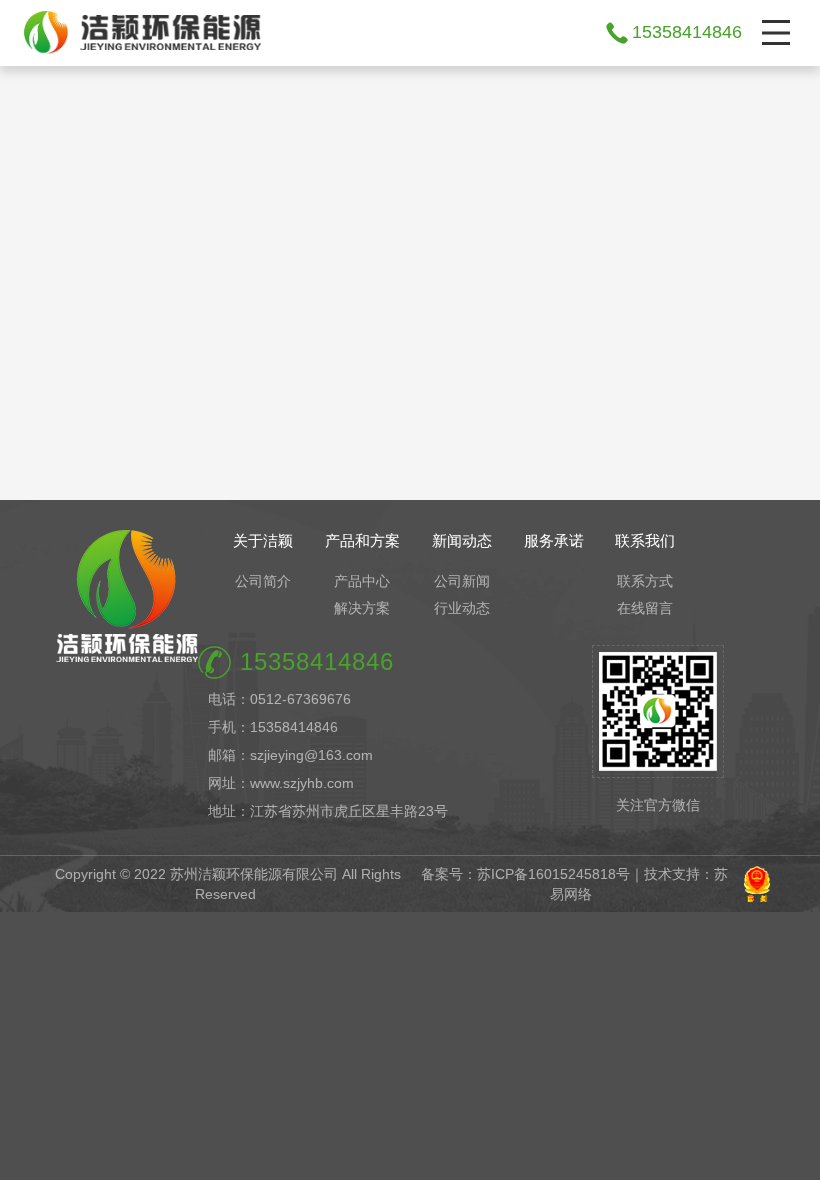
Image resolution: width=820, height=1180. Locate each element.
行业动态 (462, 608)
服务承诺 (554, 540)
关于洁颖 (263, 540)
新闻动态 (462, 540)
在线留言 (645, 608)
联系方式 (645, 581)
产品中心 (362, 581)
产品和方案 (362, 540)
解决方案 (362, 608)
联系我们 (645, 540)
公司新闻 (462, 581)
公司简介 (263, 581)
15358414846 (687, 32)
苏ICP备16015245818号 (553, 874)
